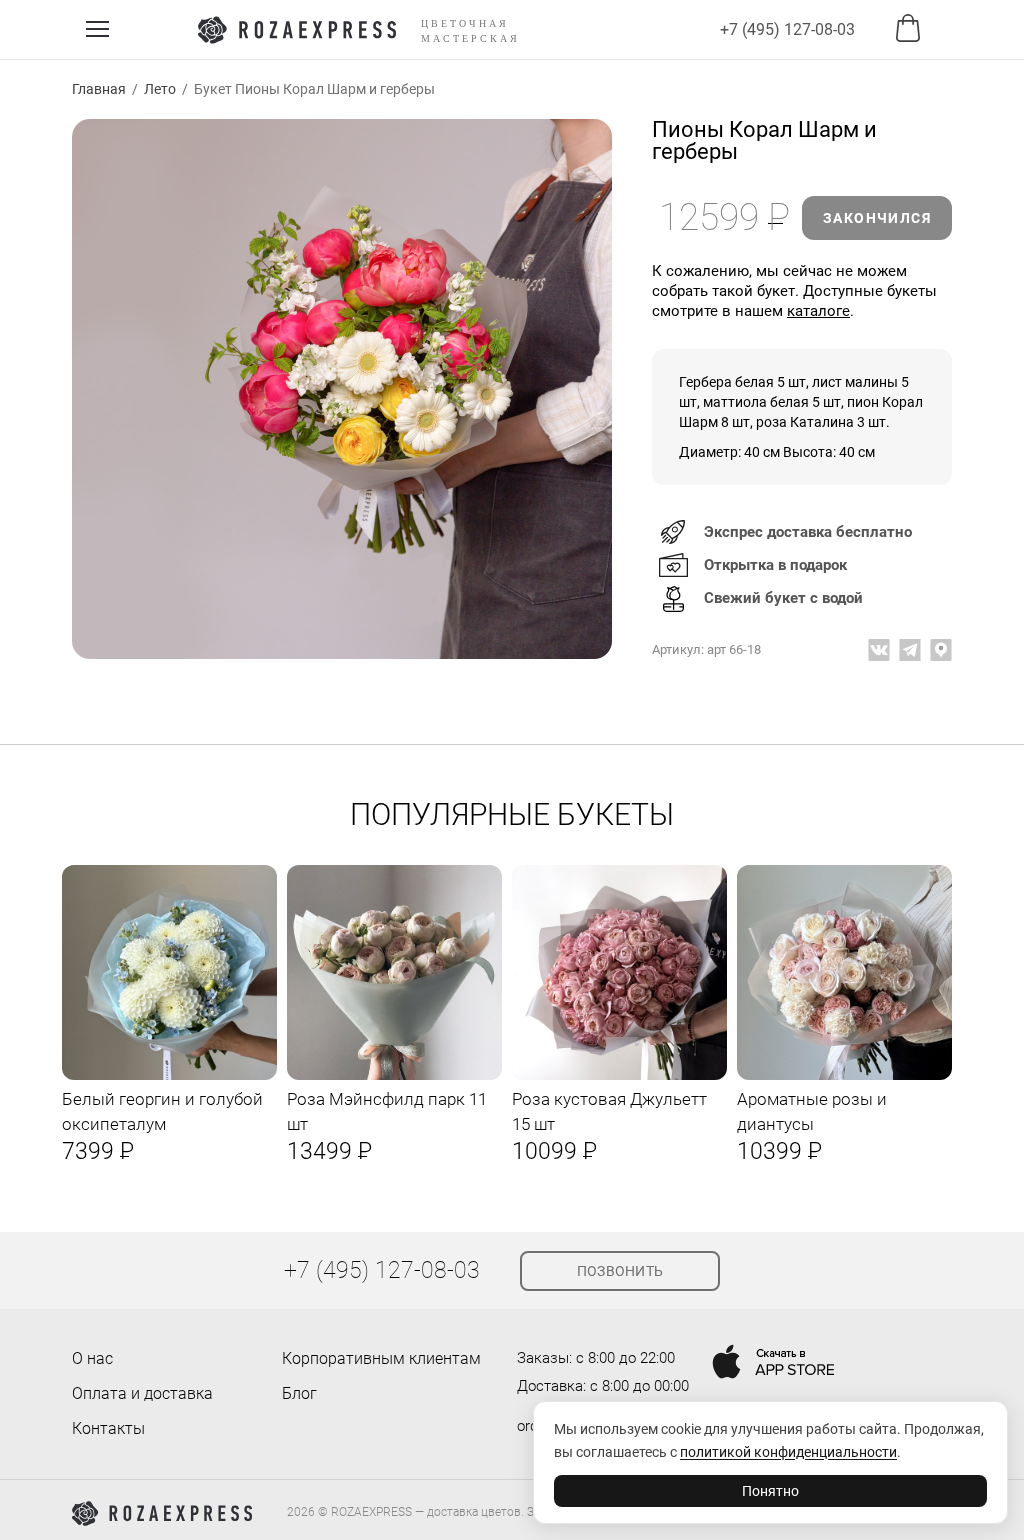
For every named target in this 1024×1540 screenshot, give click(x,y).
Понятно (770, 1491)
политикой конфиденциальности (788, 1452)
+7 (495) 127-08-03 (787, 29)
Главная (99, 89)
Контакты (108, 1428)
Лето (160, 89)
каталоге (818, 311)
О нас (92, 1358)
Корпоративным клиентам (381, 1358)
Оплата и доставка (142, 1393)
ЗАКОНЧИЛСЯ (877, 218)
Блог (299, 1393)
